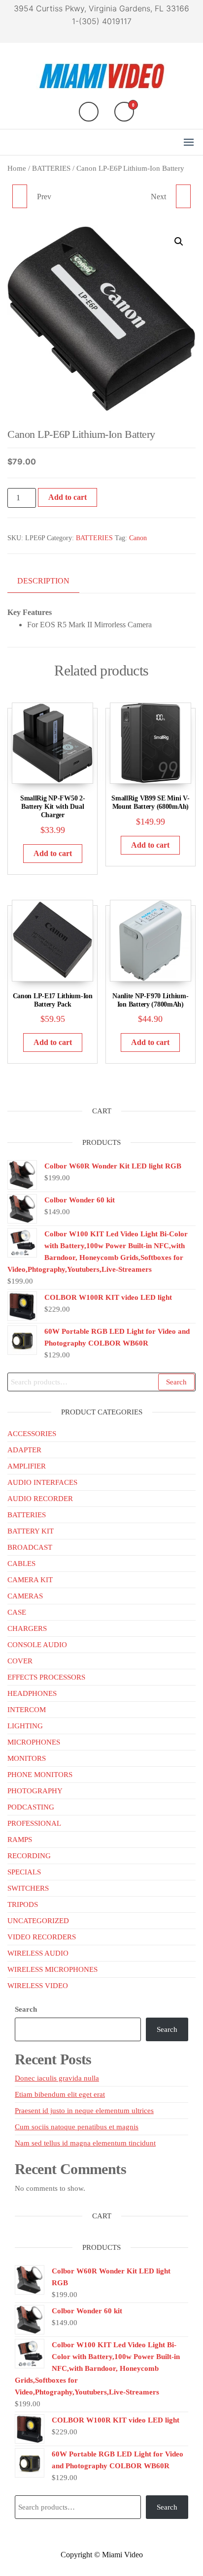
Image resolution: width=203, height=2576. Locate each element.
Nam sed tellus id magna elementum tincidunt (85, 2143)
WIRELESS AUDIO (38, 1953)
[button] (189, 142)
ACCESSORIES (32, 1434)
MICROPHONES (34, 1742)
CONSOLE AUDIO (37, 1645)
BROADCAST (30, 1547)
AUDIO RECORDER (40, 1499)
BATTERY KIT (31, 1531)
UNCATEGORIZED (38, 1921)
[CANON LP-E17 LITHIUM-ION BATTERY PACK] (183, 196)
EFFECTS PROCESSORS (46, 1677)
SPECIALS (24, 1872)
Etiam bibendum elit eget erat (60, 2094)
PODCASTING (31, 1807)
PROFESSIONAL (34, 1823)
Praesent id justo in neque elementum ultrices (84, 2111)
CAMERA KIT (30, 1580)
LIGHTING (25, 1726)
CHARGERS (27, 1628)
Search (176, 1382)
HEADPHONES (32, 1693)
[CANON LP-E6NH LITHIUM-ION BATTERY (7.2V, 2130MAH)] (20, 196)
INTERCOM (27, 1710)
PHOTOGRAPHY (35, 1791)
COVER (20, 1661)
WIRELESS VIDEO (38, 1986)
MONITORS (27, 1758)
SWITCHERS (28, 1888)
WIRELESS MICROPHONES (52, 1969)
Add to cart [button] (53, 853)
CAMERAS (25, 1596)
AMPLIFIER (27, 1466)
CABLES (21, 1564)
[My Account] (89, 112)
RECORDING (29, 1856)
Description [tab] (43, 581)
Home (17, 168)
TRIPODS (23, 1904)
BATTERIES (51, 168)
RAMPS (20, 1840)
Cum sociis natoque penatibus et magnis (77, 2127)
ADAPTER (24, 1450)
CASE (17, 1612)
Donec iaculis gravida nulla (57, 2078)
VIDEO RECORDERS (42, 1937)
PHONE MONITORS (40, 1775)
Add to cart (68, 497)
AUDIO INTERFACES (42, 1482)
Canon (138, 538)
